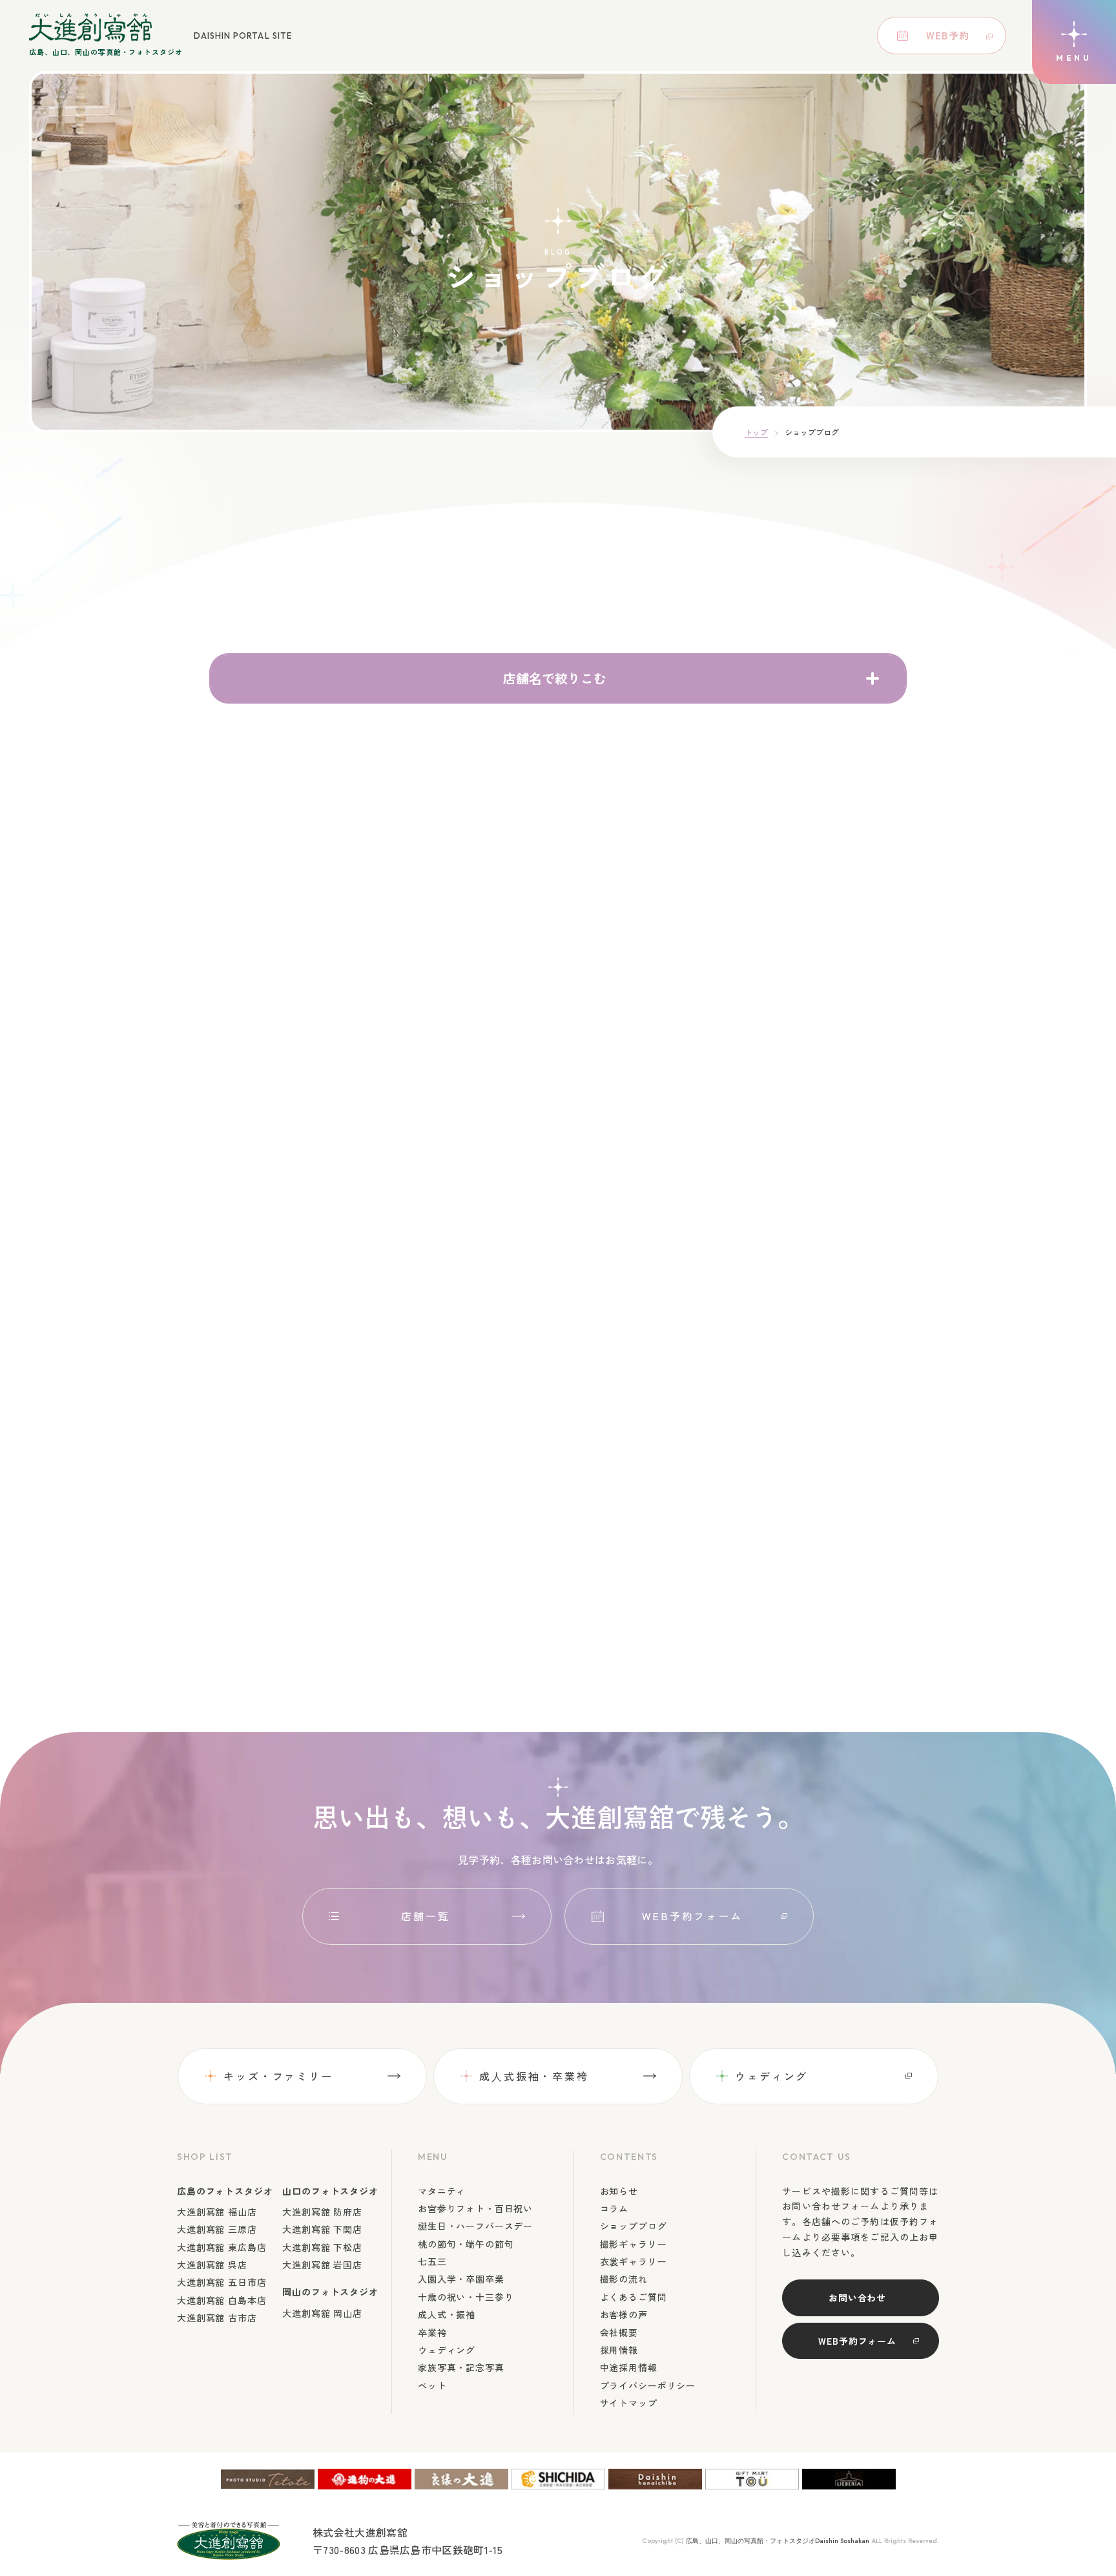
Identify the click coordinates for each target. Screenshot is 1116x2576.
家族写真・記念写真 (461, 2367)
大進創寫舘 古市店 (217, 2318)
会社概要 (619, 2332)
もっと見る (551, 1605)
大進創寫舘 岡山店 (322, 2313)
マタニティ (442, 2191)
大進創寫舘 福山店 (217, 2212)
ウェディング (771, 2076)
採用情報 (619, 2350)
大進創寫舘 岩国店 (322, 2265)
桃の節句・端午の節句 (466, 2244)
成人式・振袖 (447, 2314)
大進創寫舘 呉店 (212, 2265)
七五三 (432, 2261)
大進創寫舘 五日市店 (222, 2282)
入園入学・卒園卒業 (461, 2279)
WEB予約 (948, 35)
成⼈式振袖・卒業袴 (534, 2076)
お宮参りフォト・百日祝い (475, 2208)
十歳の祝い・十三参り (466, 2297)
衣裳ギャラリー (634, 2261)
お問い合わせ (857, 2298)
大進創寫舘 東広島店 (222, 2247)
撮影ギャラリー (634, 2244)
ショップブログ (634, 2226)
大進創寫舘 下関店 (322, 2229)
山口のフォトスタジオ (330, 2191)
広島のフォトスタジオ (225, 2191)
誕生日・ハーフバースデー (475, 2226)
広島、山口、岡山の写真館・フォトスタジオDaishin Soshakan (778, 2541)
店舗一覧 (426, 1916)
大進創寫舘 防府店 (322, 2212)
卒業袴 (432, 2332)
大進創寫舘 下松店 (322, 2247)
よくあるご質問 (634, 2297)
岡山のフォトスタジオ (330, 2292)
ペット (432, 2385)
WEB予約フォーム (692, 1916)
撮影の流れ (624, 2279)
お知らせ (619, 2191)
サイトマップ (629, 2403)
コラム (615, 2208)
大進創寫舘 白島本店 (222, 2300)
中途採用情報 (629, 2367)
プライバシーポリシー (648, 2385)
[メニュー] (1074, 42)
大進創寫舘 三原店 (217, 2229)
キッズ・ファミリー (278, 2076)
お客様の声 (624, 2314)
